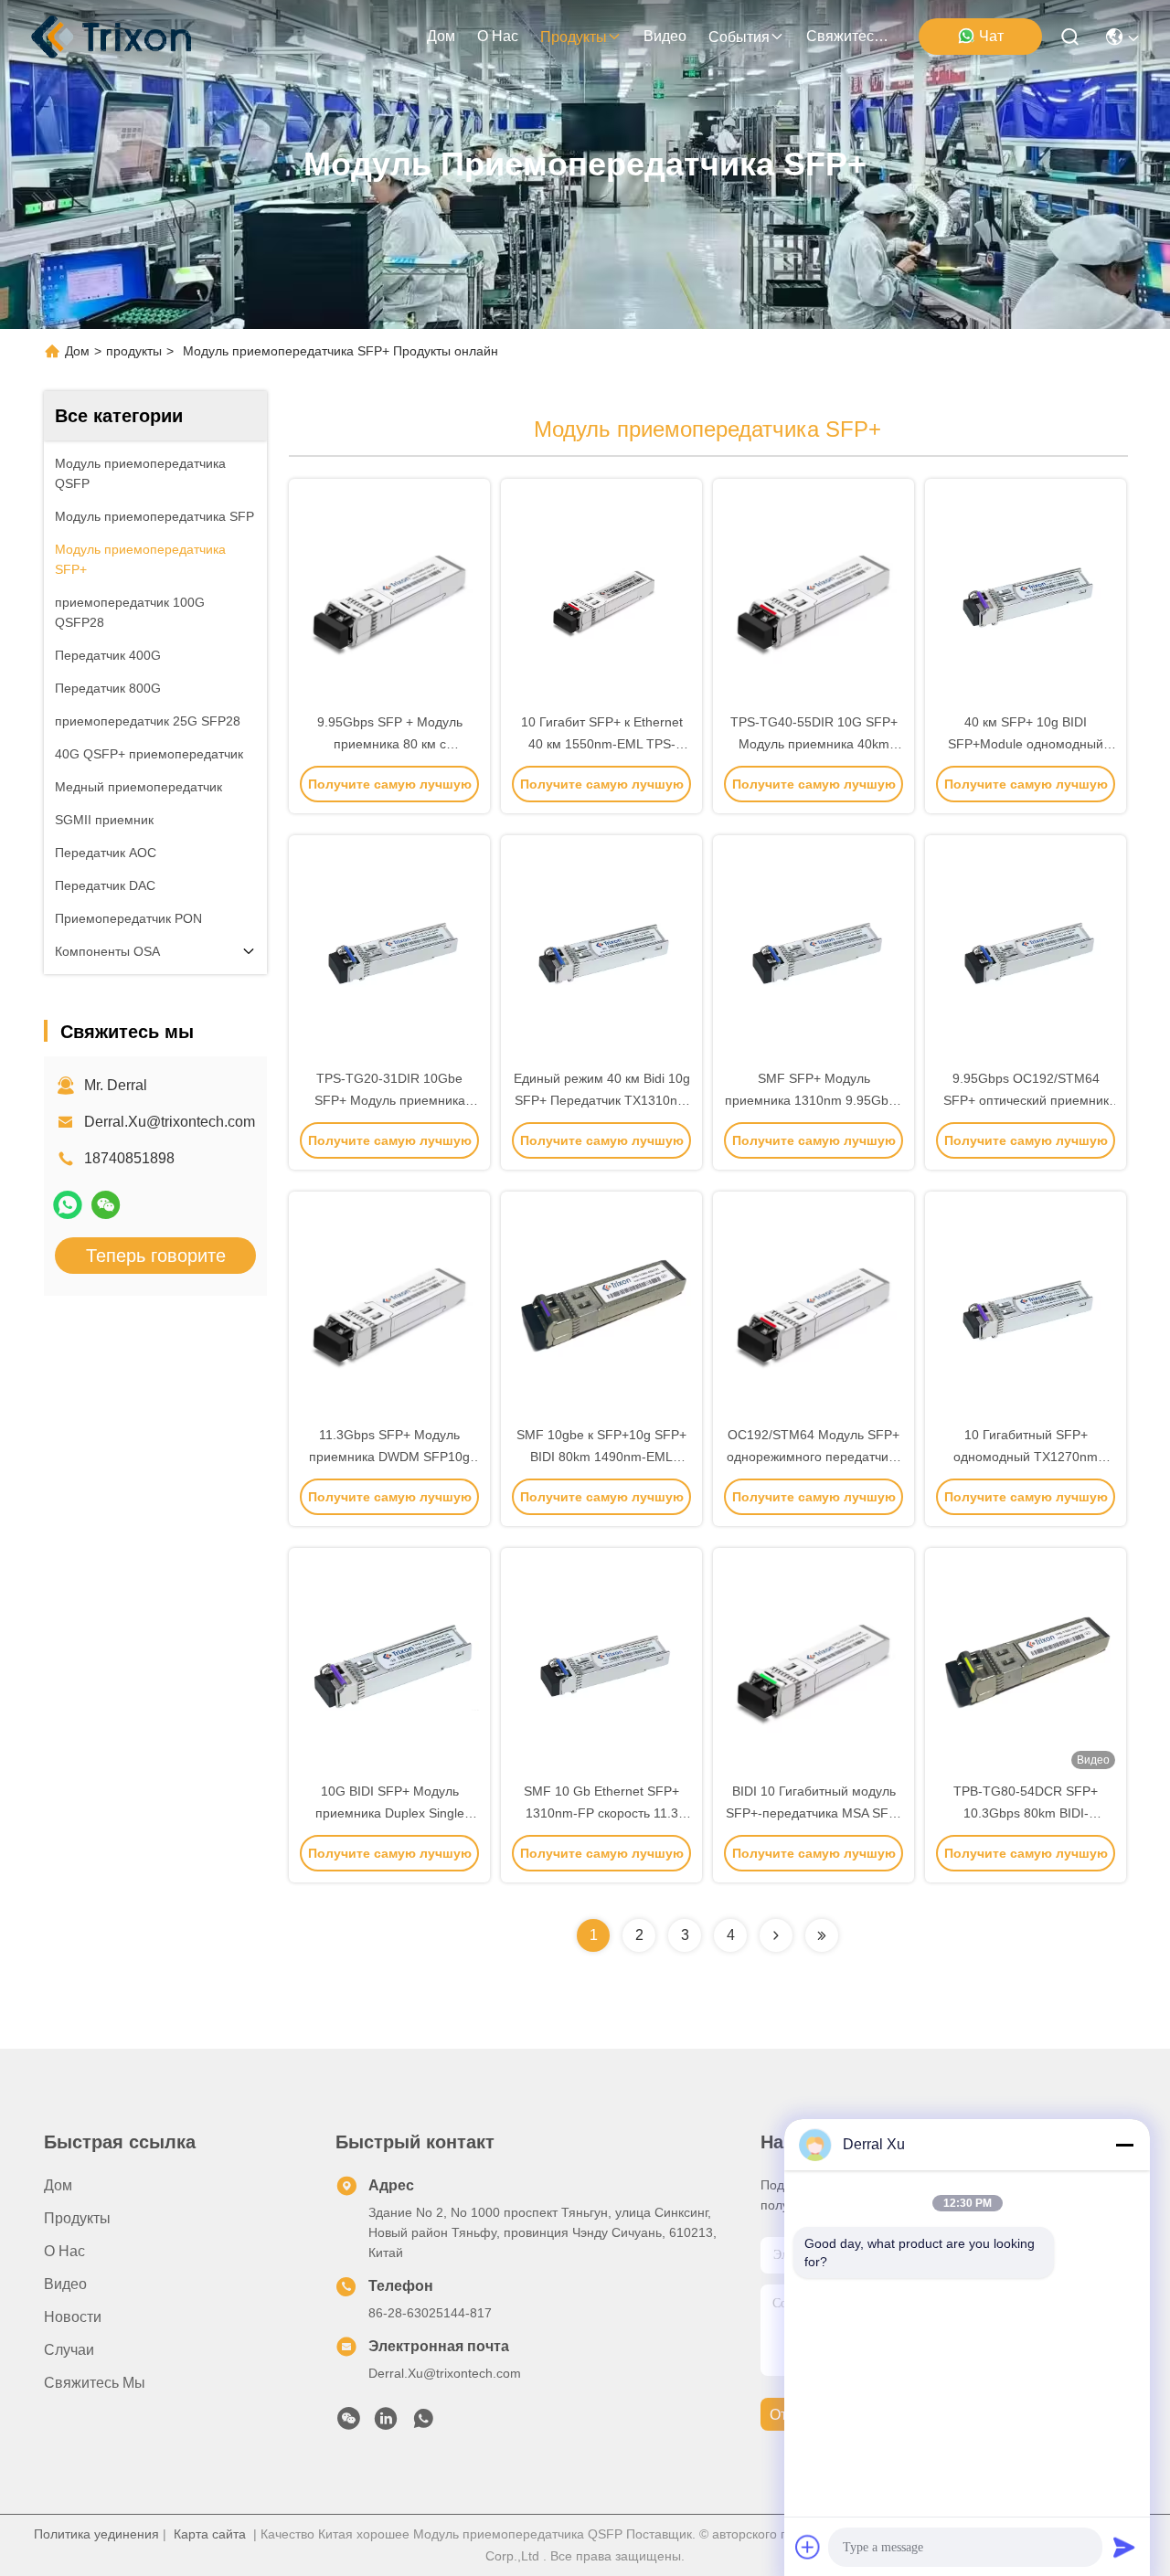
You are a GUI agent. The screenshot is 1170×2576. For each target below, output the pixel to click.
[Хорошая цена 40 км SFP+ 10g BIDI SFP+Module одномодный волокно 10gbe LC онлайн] (1026, 595)
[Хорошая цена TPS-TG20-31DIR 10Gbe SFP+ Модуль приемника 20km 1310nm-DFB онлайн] (389, 951)
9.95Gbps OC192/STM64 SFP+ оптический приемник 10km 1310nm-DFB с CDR (1026, 1100)
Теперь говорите (156, 1256)
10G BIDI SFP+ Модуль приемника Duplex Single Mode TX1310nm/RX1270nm (390, 1813)
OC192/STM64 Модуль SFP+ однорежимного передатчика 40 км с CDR (814, 1457)
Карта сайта (210, 2534)
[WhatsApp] (68, 1205)
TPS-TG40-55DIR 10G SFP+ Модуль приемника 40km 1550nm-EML (814, 744)
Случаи (69, 2350)
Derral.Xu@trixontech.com (170, 1122)
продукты (574, 37)
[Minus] (1124, 2145)
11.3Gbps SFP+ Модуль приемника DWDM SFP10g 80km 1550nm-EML (389, 1457)
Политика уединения (96, 2534)
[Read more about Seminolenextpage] (776, 1935)
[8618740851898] (423, 2423)
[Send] (1124, 2547)
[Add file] (808, 2547)
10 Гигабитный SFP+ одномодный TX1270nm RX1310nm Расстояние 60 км (1026, 1457)
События (739, 37)
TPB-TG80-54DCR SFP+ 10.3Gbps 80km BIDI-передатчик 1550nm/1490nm (1026, 1813)
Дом (441, 36)
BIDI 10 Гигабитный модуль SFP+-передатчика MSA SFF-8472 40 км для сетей (814, 1813)
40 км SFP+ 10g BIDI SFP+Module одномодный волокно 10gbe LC (1026, 744)
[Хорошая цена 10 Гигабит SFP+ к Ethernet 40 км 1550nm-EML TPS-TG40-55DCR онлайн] (601, 595)
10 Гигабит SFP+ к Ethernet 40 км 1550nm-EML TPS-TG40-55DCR (602, 744)
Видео (665, 36)
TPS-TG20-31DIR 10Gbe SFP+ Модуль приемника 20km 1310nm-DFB (390, 1100)
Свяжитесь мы (850, 36)
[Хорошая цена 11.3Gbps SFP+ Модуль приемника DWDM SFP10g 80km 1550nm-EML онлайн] (389, 1308)
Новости (73, 2317)
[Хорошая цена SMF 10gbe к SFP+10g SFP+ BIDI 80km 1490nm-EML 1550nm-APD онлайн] (601, 1308)
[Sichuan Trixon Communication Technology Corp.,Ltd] (130, 37)
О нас (498, 36)
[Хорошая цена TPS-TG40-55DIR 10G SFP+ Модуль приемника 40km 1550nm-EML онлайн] (814, 595)
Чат (991, 36)
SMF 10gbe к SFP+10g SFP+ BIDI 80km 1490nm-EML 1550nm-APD (601, 1457)
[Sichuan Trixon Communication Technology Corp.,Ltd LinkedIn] (386, 2423)
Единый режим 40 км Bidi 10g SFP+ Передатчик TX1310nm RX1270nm (602, 1100)
